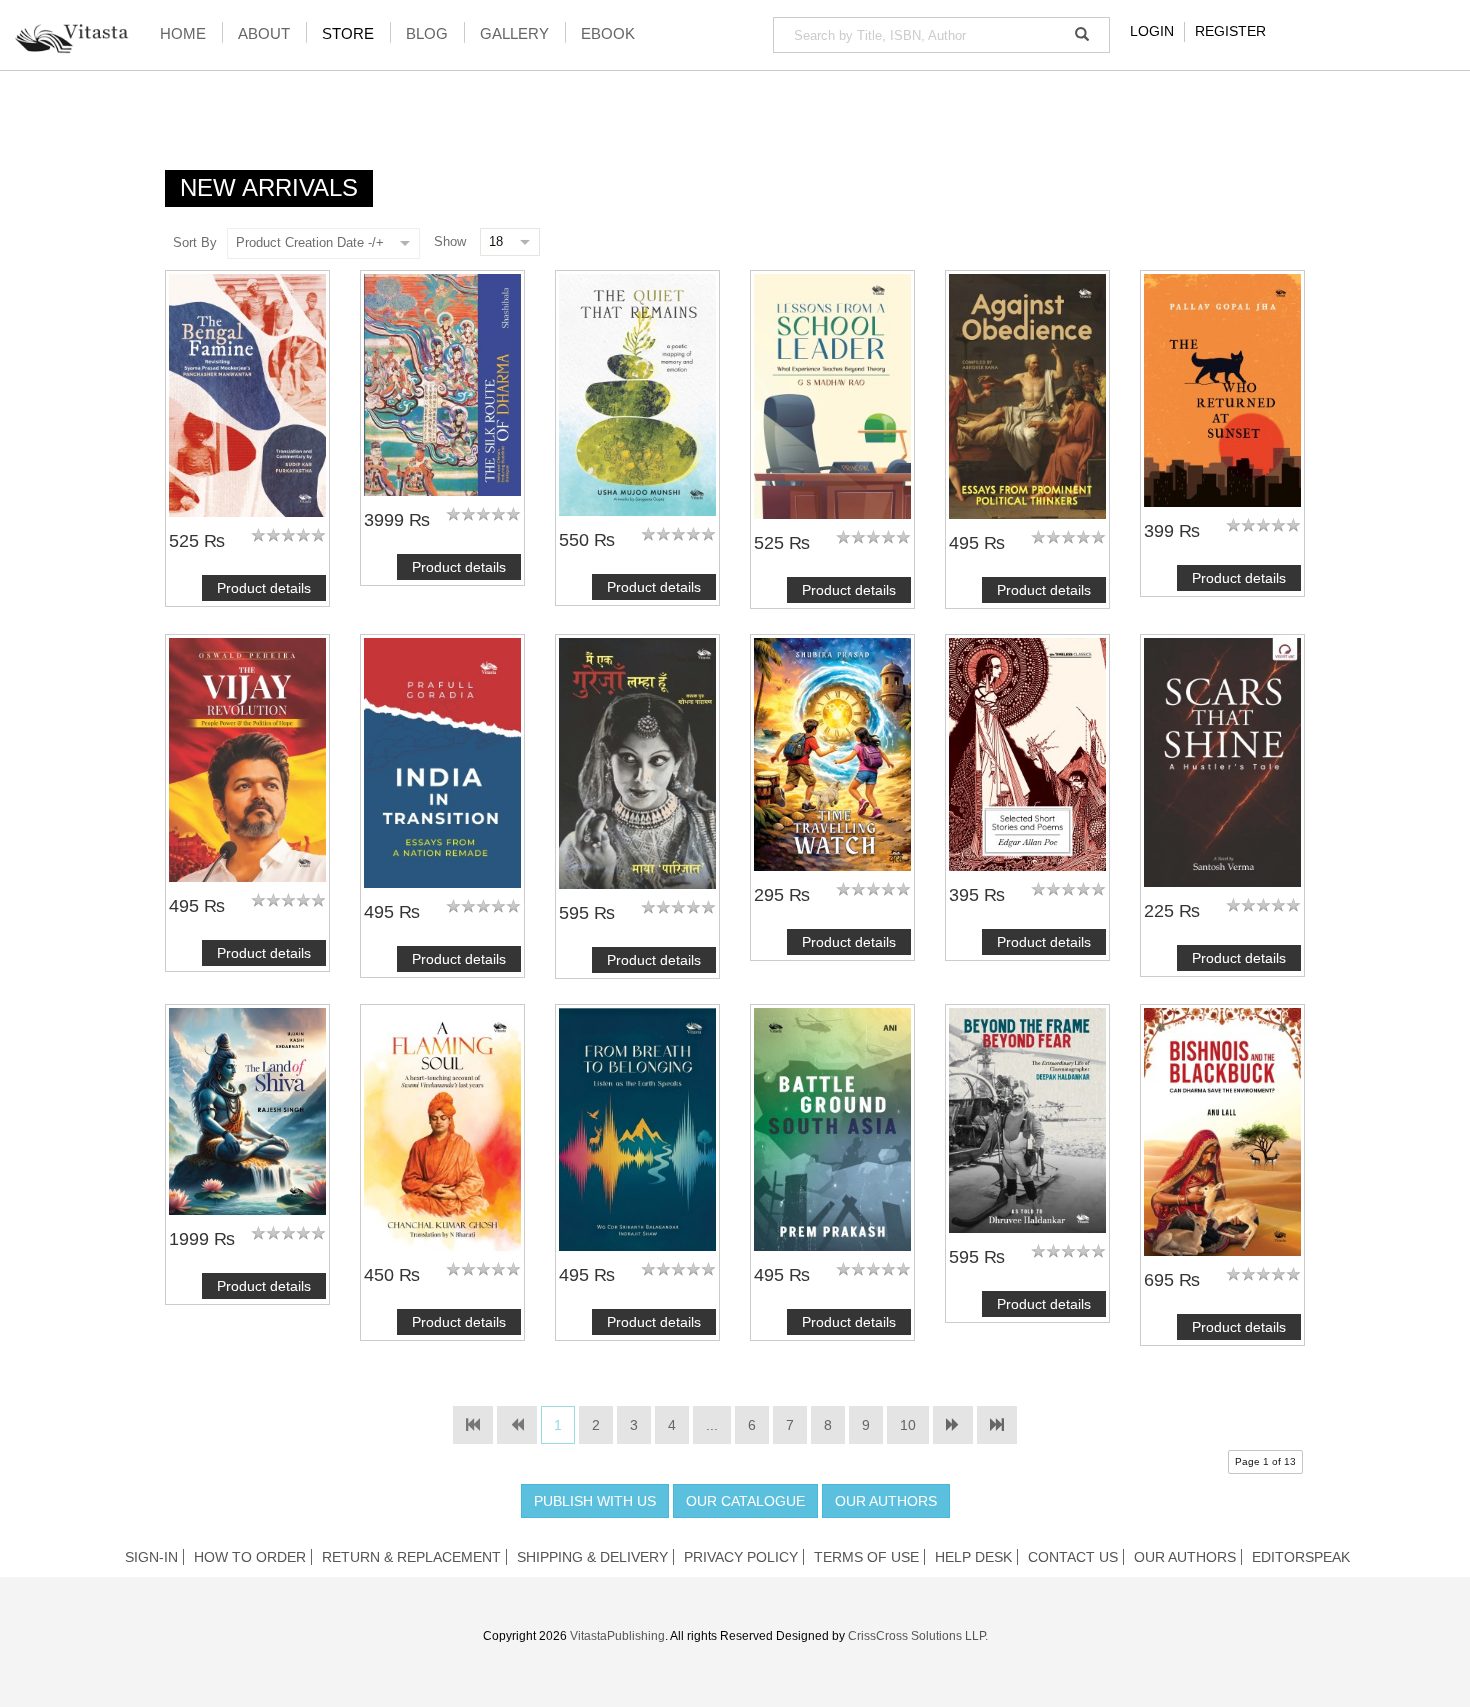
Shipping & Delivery (592, 1557)
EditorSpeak (1301, 1557)
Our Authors (886, 1501)
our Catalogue (745, 1501)
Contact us (1073, 1557)
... (712, 1425)
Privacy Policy (741, 1557)
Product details (264, 588)
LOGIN (1152, 31)
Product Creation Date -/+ (310, 242)
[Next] (953, 1425)
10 (908, 1425)
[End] (997, 1425)
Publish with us (595, 1501)
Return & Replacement (411, 1557)
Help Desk (973, 1557)
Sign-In (151, 1557)
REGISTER (1230, 31)
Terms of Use (866, 1557)
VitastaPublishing (617, 1636)
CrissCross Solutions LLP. (918, 1636)
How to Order (250, 1557)
